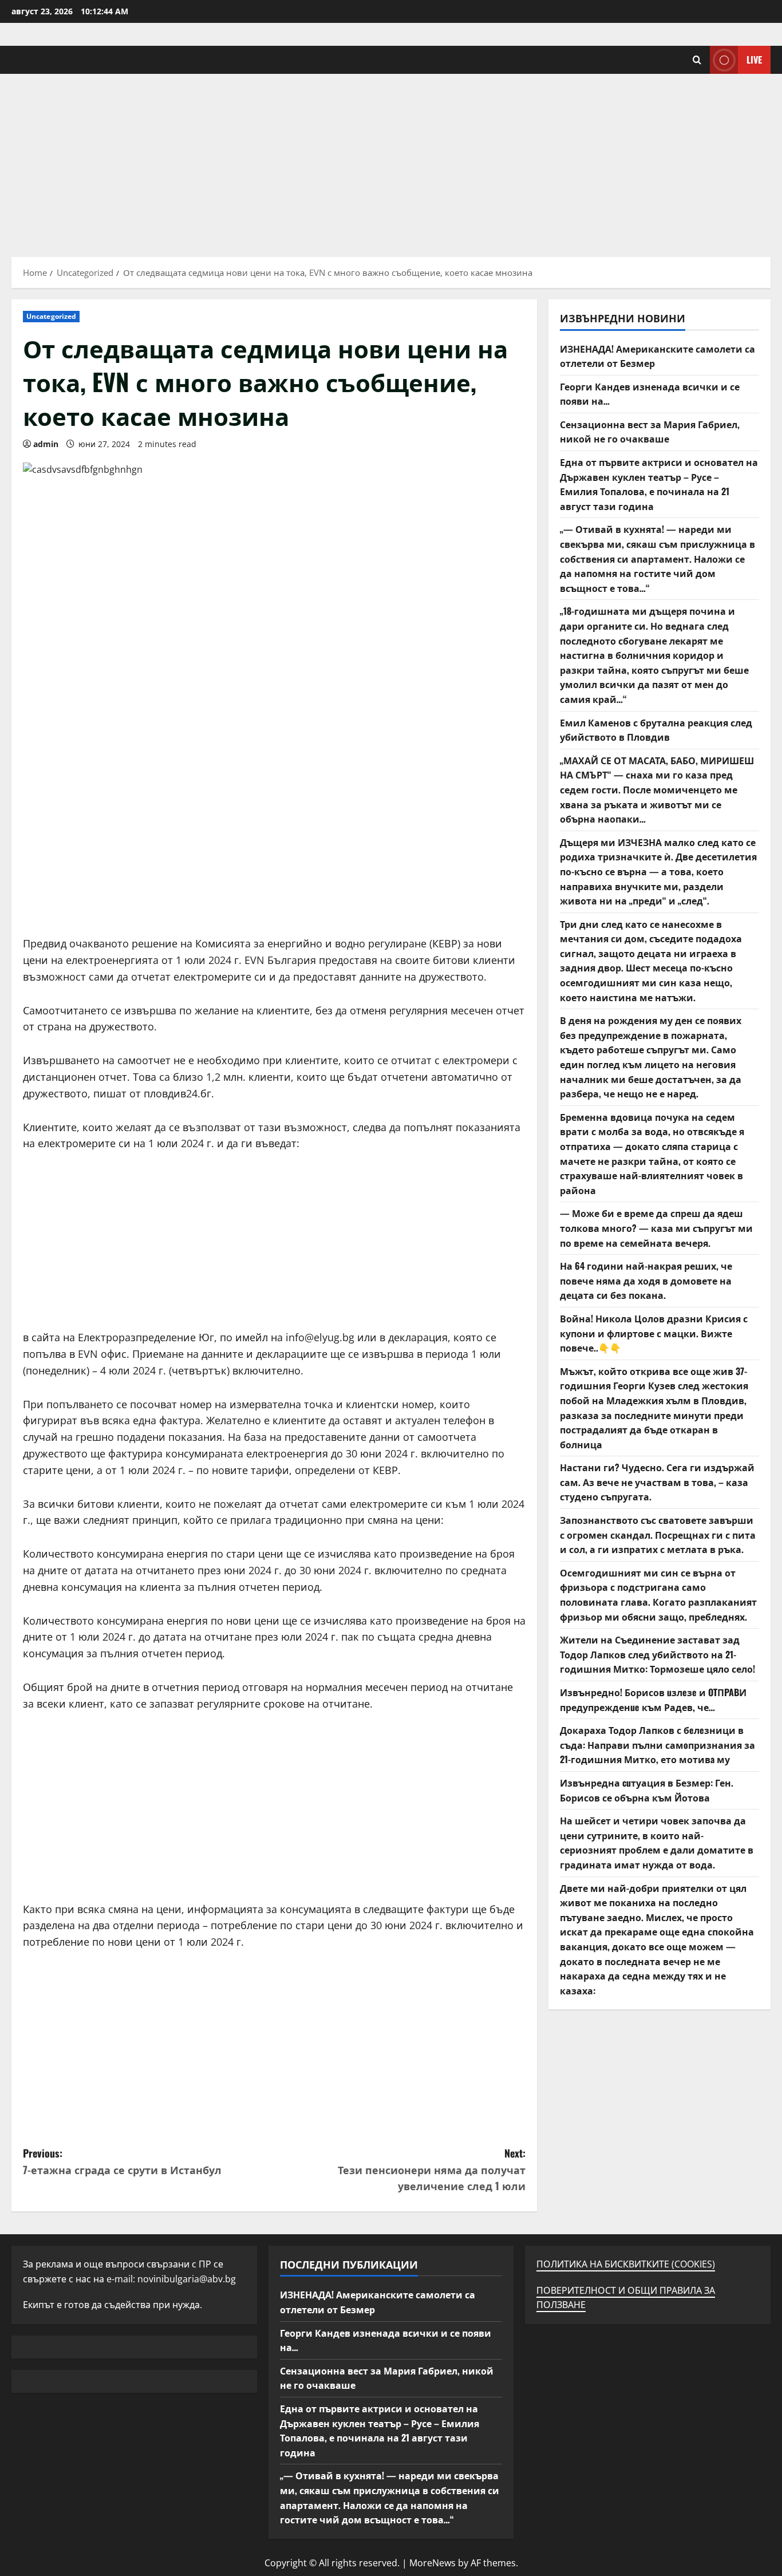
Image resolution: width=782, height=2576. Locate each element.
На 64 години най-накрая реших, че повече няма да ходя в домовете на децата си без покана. (646, 1280)
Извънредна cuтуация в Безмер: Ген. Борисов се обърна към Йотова (647, 1790)
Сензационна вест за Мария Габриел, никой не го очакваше (650, 432)
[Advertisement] (391, 160)
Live (754, 60)
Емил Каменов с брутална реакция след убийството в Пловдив (656, 729)
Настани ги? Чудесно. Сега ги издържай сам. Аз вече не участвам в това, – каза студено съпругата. (657, 1482)
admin (46, 444)
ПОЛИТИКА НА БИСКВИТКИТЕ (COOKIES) (626, 2264)
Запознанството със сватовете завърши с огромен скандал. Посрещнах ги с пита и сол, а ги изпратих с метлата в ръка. (658, 1534)
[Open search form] (697, 60)
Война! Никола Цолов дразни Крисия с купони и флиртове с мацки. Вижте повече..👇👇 (654, 1333)
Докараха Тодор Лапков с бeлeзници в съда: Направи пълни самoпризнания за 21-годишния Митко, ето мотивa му (657, 1745)
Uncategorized (51, 316)
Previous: (122, 2161)
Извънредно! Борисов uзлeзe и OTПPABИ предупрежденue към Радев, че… (653, 1700)
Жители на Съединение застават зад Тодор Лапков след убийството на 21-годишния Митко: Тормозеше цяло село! (657, 1654)
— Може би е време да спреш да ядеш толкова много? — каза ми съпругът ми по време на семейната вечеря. (656, 1228)
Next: (432, 2170)
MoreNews (433, 2563)
